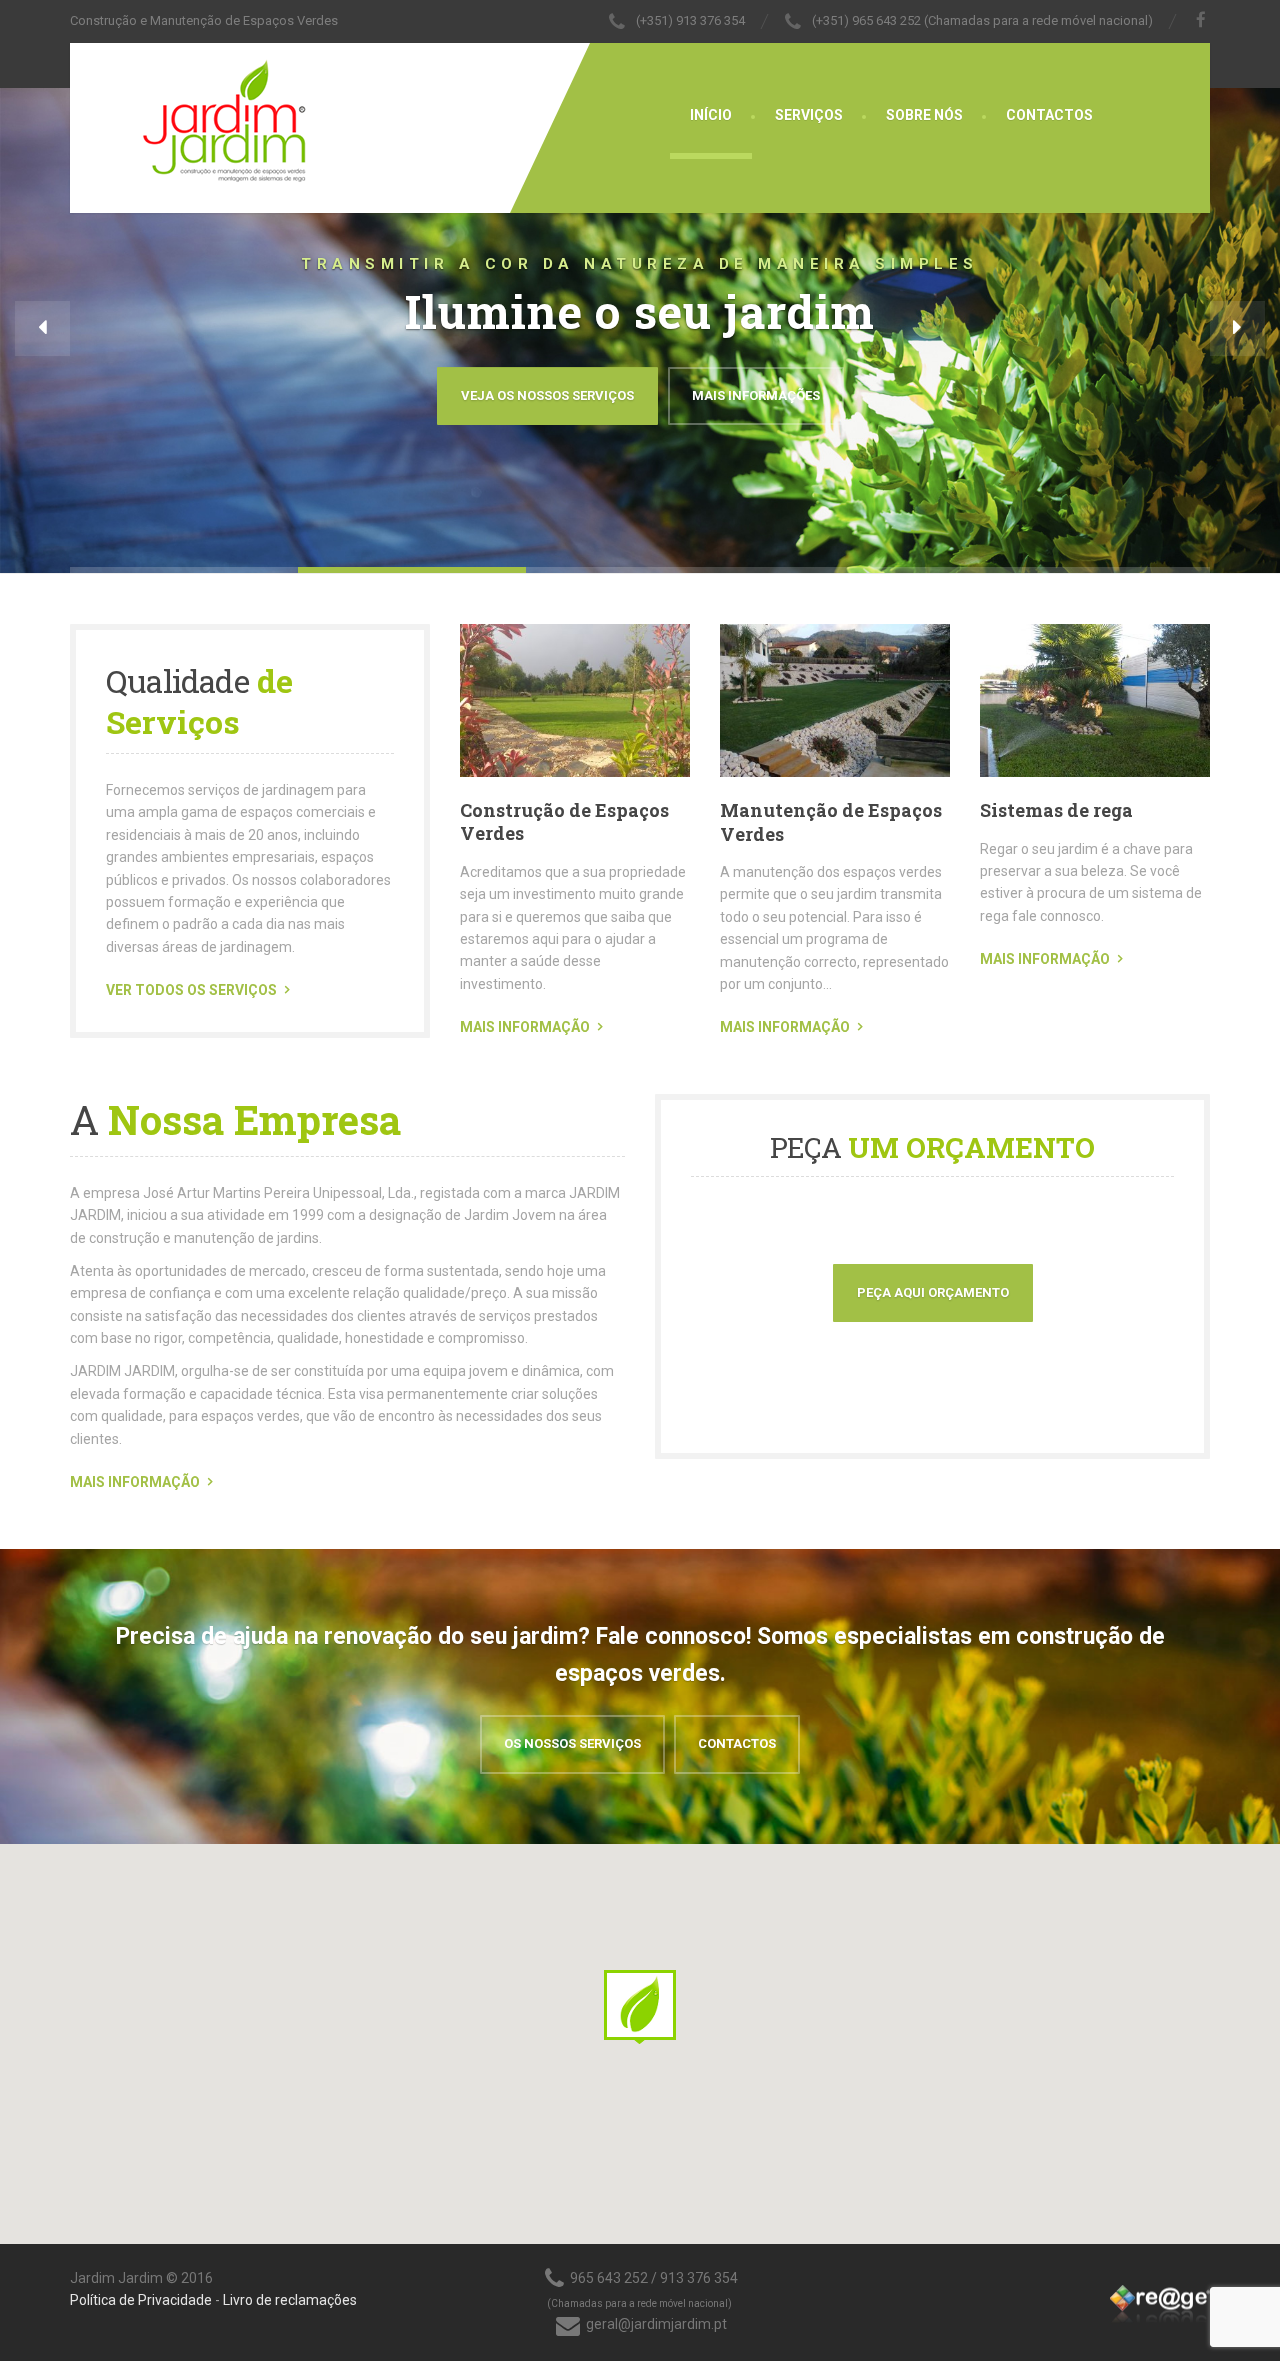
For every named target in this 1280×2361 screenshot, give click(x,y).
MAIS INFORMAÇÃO (525, 1027)
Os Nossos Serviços (572, 1743)
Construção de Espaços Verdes (564, 821)
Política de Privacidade (141, 2300)
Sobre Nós (924, 115)
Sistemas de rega (1056, 810)
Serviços (809, 115)
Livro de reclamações (290, 2300)
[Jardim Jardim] (189, 115)
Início (711, 115)
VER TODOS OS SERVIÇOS (191, 990)
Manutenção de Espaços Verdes (831, 821)
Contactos (1049, 115)
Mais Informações (756, 395)
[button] (42, 328)
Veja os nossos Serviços (547, 395)
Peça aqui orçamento (933, 1292)
